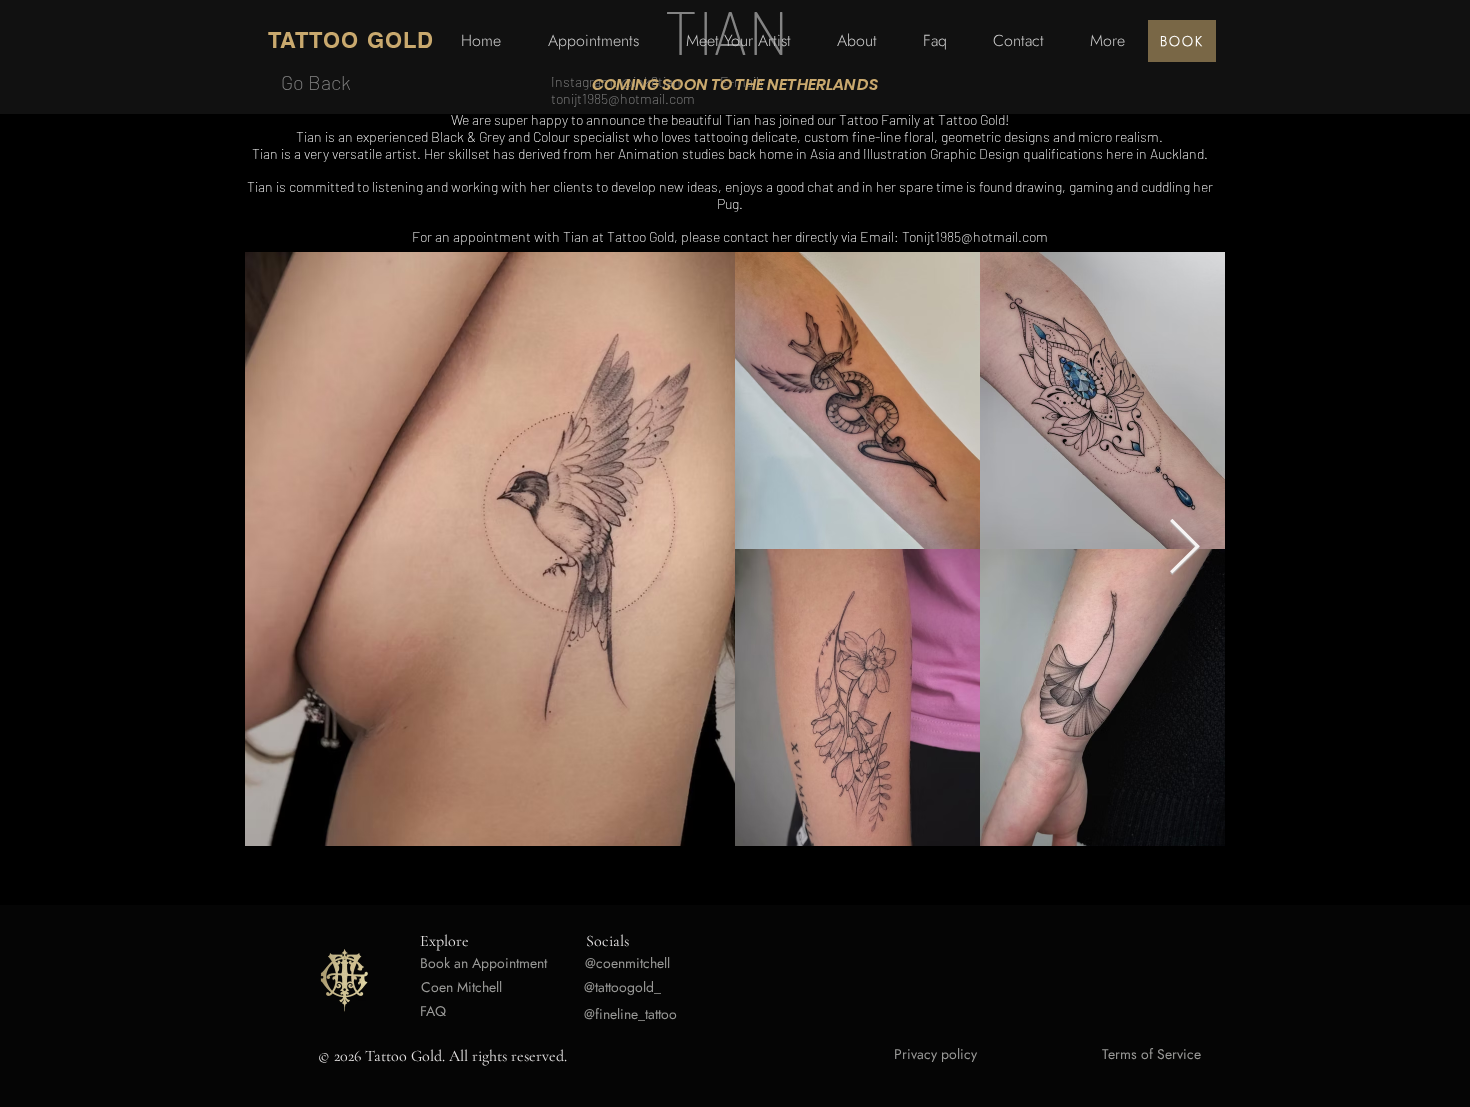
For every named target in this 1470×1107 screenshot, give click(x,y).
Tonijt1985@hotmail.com (975, 236)
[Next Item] (1184, 548)
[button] (1107, 41)
